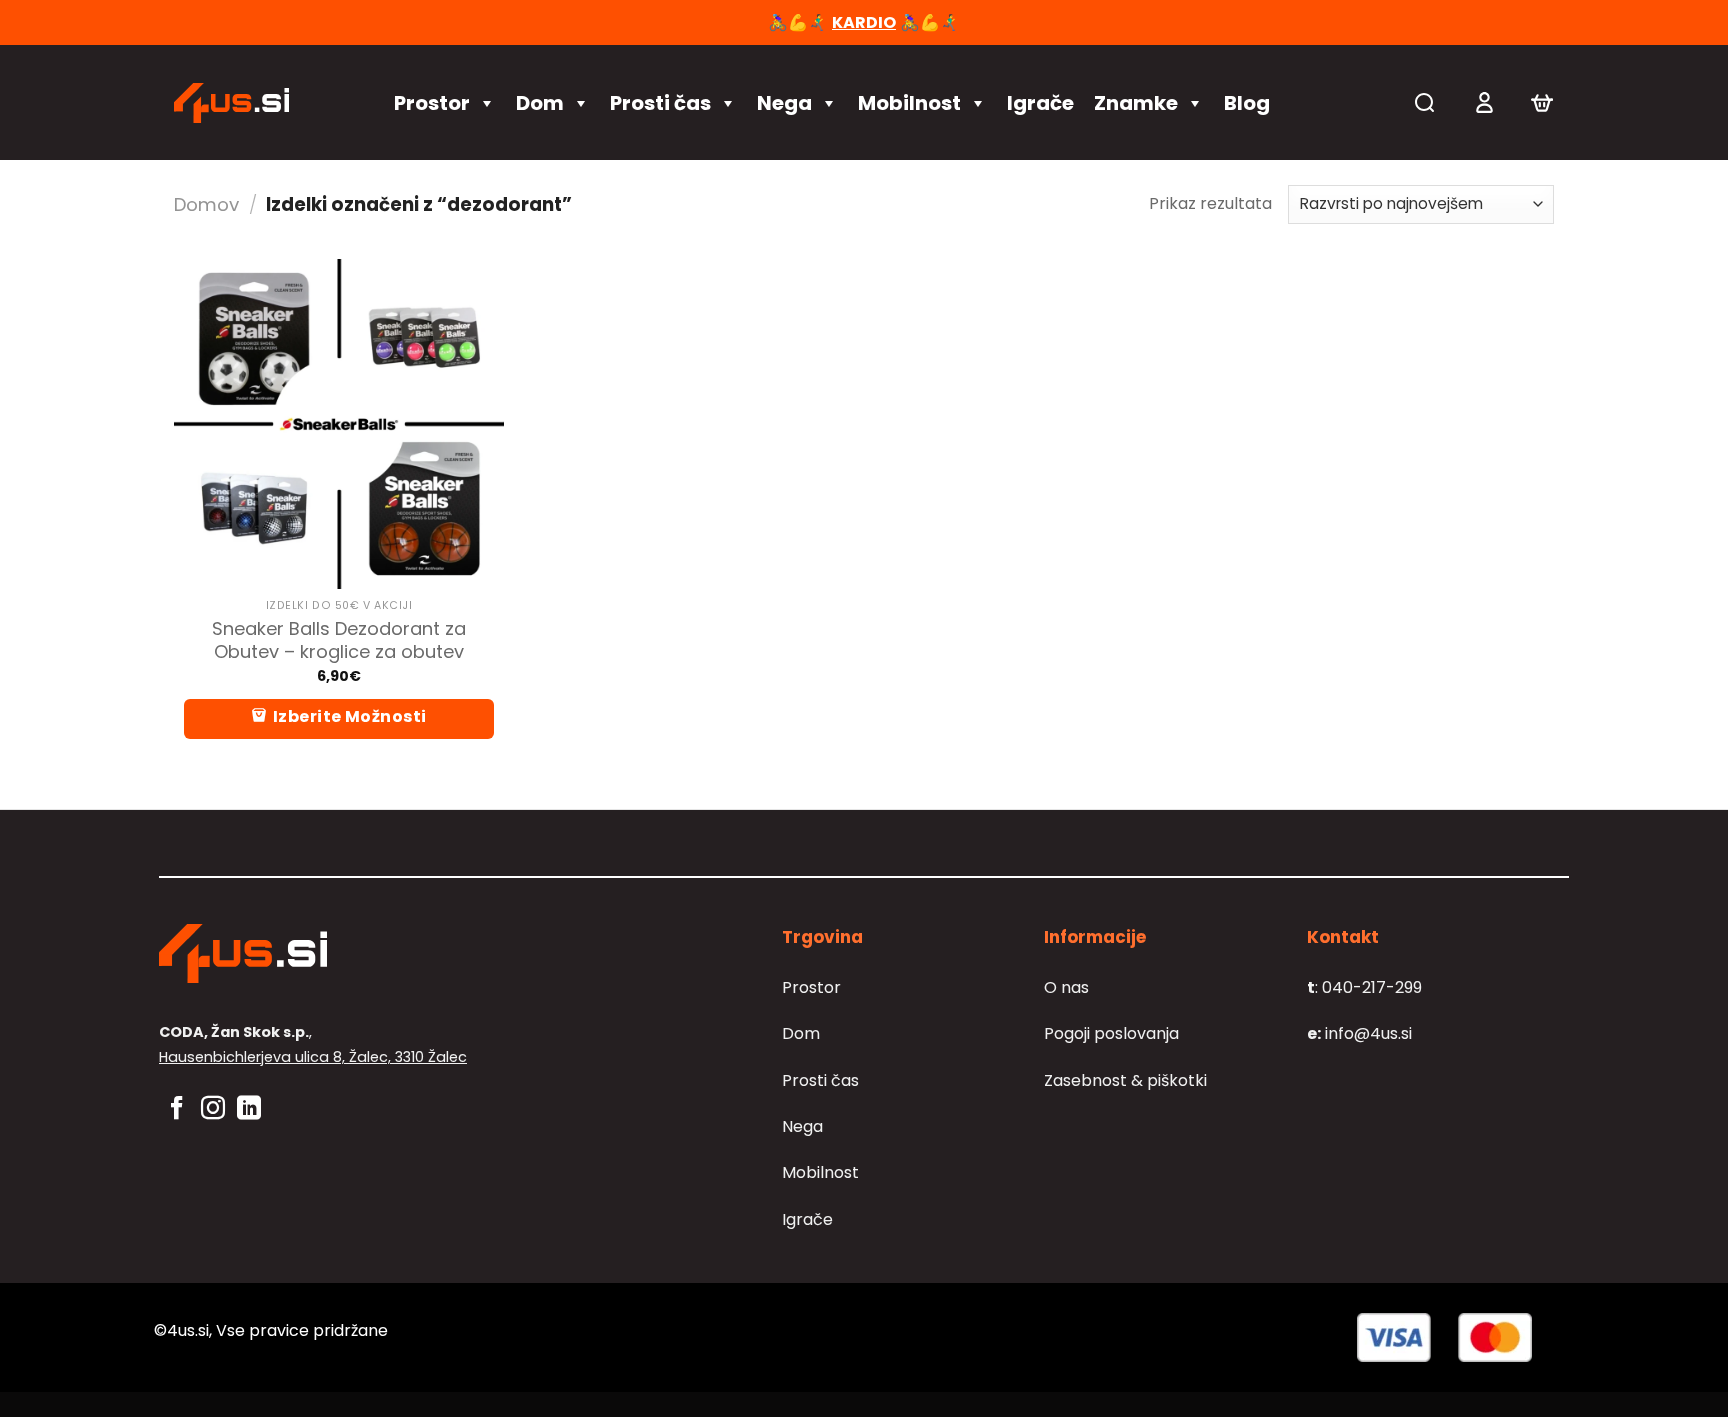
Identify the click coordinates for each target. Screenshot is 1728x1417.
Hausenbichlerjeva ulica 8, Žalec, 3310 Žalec (313, 1057)
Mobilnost (909, 103)
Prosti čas (660, 103)
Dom (540, 103)
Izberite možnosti (350, 716)
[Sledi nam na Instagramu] (213, 1109)
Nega (784, 103)
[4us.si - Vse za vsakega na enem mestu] (264, 103)
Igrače (1040, 103)
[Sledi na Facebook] (177, 1109)
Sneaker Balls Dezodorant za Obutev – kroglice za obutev (339, 640)
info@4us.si (1359, 1033)
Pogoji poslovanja (1111, 1033)
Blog (1247, 103)
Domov (206, 204)
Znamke (1136, 103)
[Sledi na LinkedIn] (249, 1109)
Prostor (432, 103)
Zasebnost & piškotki (1125, 1080)
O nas (1066, 987)
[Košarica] (1542, 103)
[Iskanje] (1424, 102)
